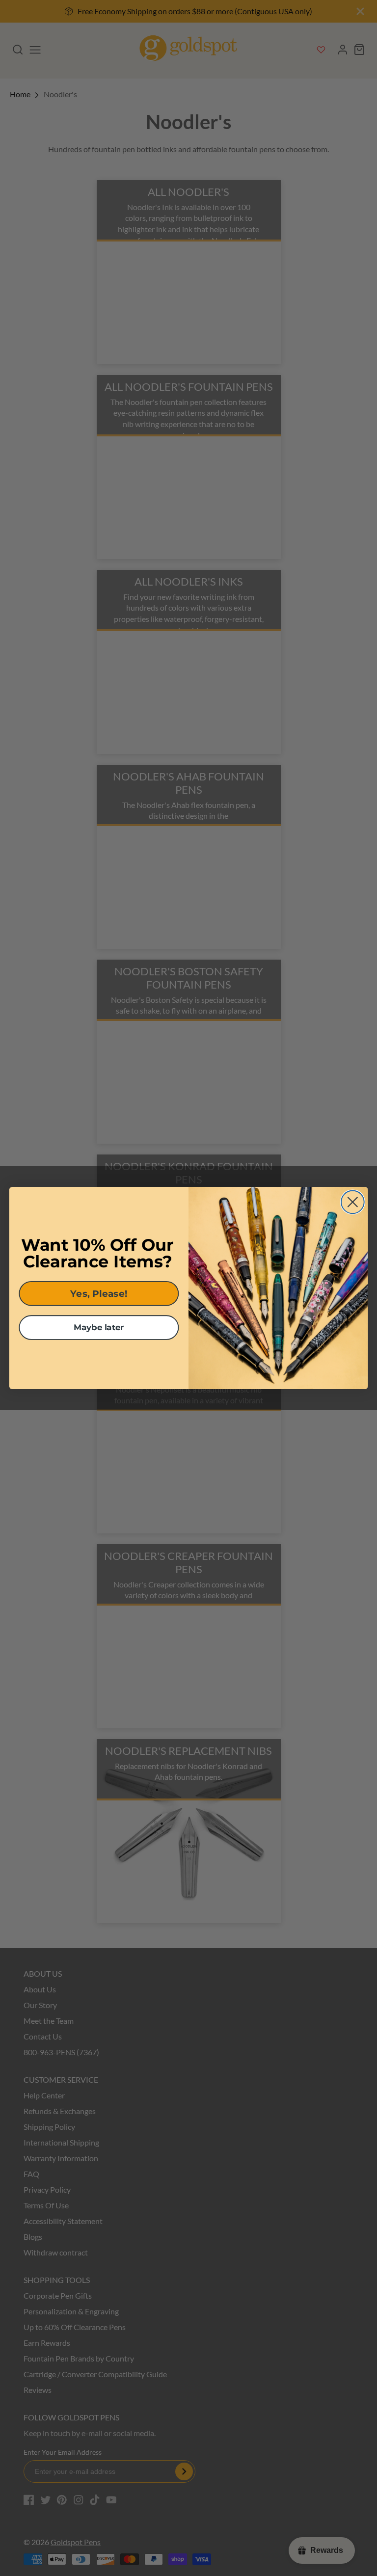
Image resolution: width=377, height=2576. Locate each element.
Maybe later (99, 1328)
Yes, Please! (99, 1293)
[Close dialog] (353, 1202)
